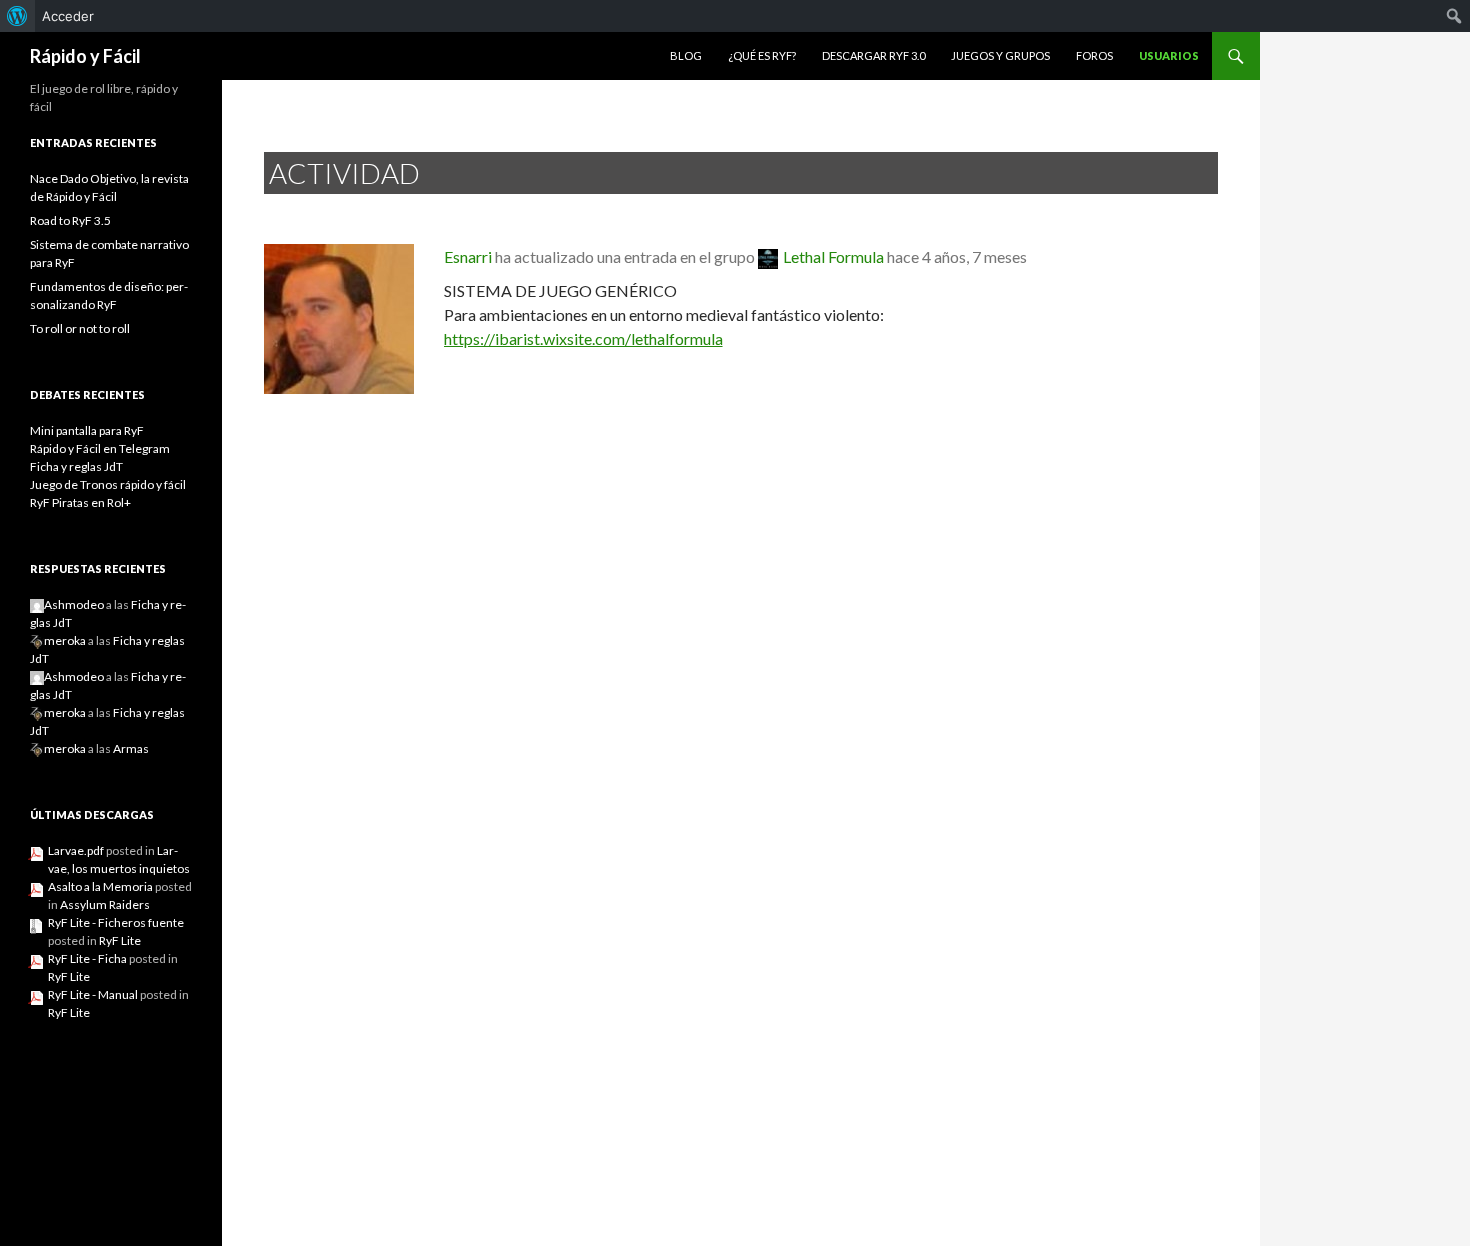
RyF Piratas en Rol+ (80, 502)
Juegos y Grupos (1000, 55)
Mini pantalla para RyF (87, 430)
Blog (686, 55)
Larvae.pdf (76, 850)
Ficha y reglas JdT (76, 466)
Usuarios (1169, 55)
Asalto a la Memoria (100, 886)
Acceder (68, 16)
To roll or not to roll (80, 328)
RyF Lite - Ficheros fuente (116, 922)
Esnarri (468, 256)
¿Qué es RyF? (762, 55)
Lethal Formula (833, 256)
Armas (131, 748)
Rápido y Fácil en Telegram (100, 448)
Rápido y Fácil (85, 56)
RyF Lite (120, 940)
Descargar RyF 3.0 (873, 55)
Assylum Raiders (105, 904)
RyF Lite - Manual (93, 994)
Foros (1094, 55)
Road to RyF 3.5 (70, 220)
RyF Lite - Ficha (87, 958)
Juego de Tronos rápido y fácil (108, 484)
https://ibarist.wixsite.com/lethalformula (583, 338)
